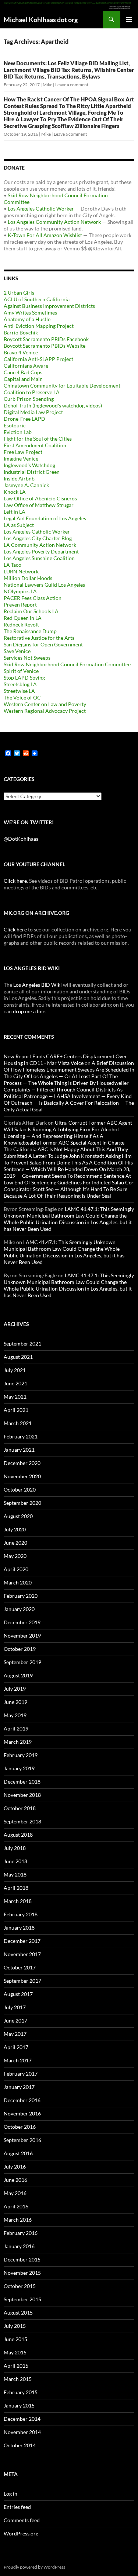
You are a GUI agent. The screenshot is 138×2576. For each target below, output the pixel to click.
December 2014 (22, 2419)
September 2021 (22, 1343)
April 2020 (16, 1569)
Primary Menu (129, 20)
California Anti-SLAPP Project (38, 359)
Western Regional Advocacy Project (45, 711)
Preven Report (20, 605)
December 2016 (22, 2100)
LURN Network (21, 571)
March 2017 (18, 2060)
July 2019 (15, 1689)
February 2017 (21, 2074)
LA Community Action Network (40, 545)
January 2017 (19, 2087)
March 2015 (18, 2379)
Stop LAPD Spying (24, 678)
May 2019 (15, 1715)
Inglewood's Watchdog (29, 465)
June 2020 (15, 1543)
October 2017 (20, 1967)
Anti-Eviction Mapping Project (39, 326)
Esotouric (15, 425)
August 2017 (18, 1994)
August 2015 (18, 2313)
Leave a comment (72, 85)
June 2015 (15, 2339)
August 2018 (18, 1835)
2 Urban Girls (19, 293)
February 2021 (21, 1436)
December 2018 (22, 1782)
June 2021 (15, 1383)
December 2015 (22, 2259)
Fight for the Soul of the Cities (38, 439)
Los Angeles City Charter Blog (38, 538)
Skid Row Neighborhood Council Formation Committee (67, 664)
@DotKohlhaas (21, 839)
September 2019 (22, 1662)
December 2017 (22, 1941)
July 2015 (15, 2326)
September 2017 (22, 1981)
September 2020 (22, 1503)
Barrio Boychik (21, 332)
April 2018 (16, 1888)
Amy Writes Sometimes (30, 313)
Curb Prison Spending (29, 399)
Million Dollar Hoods (28, 578)
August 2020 (18, 1516)
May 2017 (15, 2034)
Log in (10, 2494)
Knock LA (15, 492)
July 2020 (15, 1529)
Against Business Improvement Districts (49, 306)
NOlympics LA (20, 591)
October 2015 (20, 2286)
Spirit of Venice (21, 671)
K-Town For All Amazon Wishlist (45, 235)
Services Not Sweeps (27, 658)
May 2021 (15, 1397)
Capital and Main (23, 379)
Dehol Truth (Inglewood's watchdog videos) (53, 405)
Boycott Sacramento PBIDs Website (45, 346)
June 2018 (15, 1861)
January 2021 (19, 1450)
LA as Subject (19, 525)
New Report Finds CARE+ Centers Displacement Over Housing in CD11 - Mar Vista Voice (65, 1060)
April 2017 (16, 2047)
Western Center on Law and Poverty (45, 704)
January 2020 (19, 1609)
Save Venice (17, 651)
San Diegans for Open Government (43, 644)
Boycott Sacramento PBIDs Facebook (46, 339)
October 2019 (20, 1649)
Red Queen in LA (23, 618)
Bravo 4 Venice (21, 352)
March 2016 (18, 2220)
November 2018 (22, 1795)
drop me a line (29, 1011)
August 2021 (18, 1357)
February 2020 (21, 1596)
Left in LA (15, 512)
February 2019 (21, 1755)
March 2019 (18, 1742)
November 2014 (22, 2432)
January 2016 (19, 2246)
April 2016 (16, 2206)
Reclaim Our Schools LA (31, 611)
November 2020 (22, 1476)
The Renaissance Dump (30, 631)
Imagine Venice (21, 459)
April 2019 (16, 1728)
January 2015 (19, 2405)
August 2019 (18, 1675)
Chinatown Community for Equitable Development (62, 386)
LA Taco (13, 565)
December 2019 (22, 1622)
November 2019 (22, 1636)
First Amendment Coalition (35, 445)
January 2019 (19, 1768)
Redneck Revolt (21, 624)
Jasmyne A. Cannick (26, 485)
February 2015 (21, 2392)
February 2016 (21, 2233)
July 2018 (15, 1848)
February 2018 (21, 1914)
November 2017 (22, 1954)
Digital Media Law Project (33, 412)
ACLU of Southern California (37, 299)
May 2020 (15, 1556)
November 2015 (22, 2273)
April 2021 (16, 1410)
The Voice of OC (22, 697)
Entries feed (17, 2507)
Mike (47, 85)
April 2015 (16, 2366)
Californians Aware (26, 366)
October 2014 (20, 2445)
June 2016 (15, 2180)
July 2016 (15, 2167)
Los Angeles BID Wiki (38, 985)
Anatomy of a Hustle (27, 319)
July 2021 (15, 1370)
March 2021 (18, 1423)
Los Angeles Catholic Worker (41, 209)
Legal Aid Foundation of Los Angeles (45, 518)
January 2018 (19, 1928)
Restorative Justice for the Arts (39, 638)
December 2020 (22, 1463)
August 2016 (18, 2153)
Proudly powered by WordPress (34, 2567)
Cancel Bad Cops (23, 372)
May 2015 (15, 2352)
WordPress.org (21, 2533)
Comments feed (22, 2520)
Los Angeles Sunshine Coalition (39, 558)
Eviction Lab (18, 432)
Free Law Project (23, 452)
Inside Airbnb (19, 478)
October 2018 (20, 1808)
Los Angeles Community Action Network (54, 222)
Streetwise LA (19, 691)
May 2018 (15, 1874)
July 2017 (15, 2007)
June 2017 (15, 2020)
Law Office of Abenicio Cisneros (40, 498)
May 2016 (15, 2193)
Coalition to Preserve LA (32, 392)
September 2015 (22, 2299)
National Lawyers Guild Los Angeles (44, 585)
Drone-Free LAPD (24, 419)
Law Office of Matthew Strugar (39, 505)
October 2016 (20, 2127)
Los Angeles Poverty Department (41, 551)
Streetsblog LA (20, 684)
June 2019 (15, 1702)
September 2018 (22, 1821)
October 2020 (20, 1490)
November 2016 (22, 2113)
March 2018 (18, 1901)
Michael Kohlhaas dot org (41, 20)
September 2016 (22, 2140)
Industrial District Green (32, 472)
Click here (15, 881)
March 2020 (18, 1582)
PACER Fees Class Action (33, 598)
